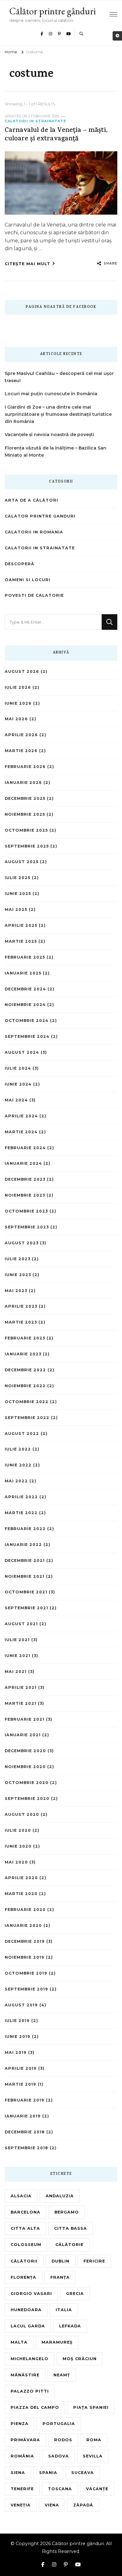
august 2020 (22, 1814)
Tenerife (22, 2489)
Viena (52, 2505)
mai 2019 (16, 2052)
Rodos (63, 2440)
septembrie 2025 (27, 846)
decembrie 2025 (25, 798)
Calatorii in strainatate (35, 121)
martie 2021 (20, 1703)
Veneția (21, 2505)
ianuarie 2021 (23, 1735)
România (22, 2456)
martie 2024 (21, 1132)
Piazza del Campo (35, 2407)
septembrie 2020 (27, 1798)
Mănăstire (25, 2375)
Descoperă (20, 564)
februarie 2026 (25, 767)
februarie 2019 (25, 2100)
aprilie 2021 (21, 1687)
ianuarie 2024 (23, 1163)
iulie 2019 (17, 2021)
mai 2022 (16, 1481)
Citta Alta (25, 2228)
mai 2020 (16, 1862)
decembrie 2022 (25, 1370)
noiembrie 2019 (25, 1957)
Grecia (75, 2294)
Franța (60, 2277)
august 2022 (22, 1434)
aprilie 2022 (21, 1497)
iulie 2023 (18, 1259)
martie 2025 (21, 941)
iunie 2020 (18, 1846)
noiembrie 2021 (25, 1576)
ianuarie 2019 (23, 2116)
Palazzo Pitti (30, 2391)
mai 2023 (16, 1291)
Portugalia (59, 2424)
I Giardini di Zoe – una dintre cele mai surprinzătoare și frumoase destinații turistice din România (58, 414)
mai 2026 (16, 719)
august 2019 (21, 2005)
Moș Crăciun (80, 2359)
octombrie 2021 (26, 1592)
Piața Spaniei (91, 2407)
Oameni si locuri (28, 580)
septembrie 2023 (27, 1227)
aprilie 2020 (21, 1878)
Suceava (83, 2473)
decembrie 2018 (25, 2132)
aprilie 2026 (21, 735)
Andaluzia (60, 2196)
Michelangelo (30, 2359)
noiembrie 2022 (25, 1386)
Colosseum (26, 2245)
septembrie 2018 (26, 2148)
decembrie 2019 (25, 1941)
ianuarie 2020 (23, 1925)
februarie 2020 (25, 1910)
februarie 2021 (25, 1719)
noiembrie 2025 (25, 814)
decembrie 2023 (25, 1179)
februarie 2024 (25, 1148)
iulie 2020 (18, 1830)
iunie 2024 (18, 1084)
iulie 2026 (18, 687)
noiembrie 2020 (25, 1767)
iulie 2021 (17, 1640)
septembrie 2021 (26, 1608)
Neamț (62, 2375)
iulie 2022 (18, 1449)
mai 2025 (16, 909)
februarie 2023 (25, 1338)
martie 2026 (21, 751)
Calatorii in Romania (34, 532)
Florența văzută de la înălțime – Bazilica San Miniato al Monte (56, 452)
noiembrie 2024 (25, 1005)
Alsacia (21, 2196)
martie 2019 (20, 2084)
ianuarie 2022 (23, 1545)
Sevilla (93, 2456)
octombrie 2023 (26, 1211)
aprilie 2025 (21, 925)
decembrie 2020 (25, 1751)
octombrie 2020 (27, 1783)
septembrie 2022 (27, 1418)
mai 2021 (16, 1672)
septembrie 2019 (26, 1989)
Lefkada (70, 2326)
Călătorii (24, 2261)
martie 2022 (21, 1513)
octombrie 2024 (27, 1021)
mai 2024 (16, 1100)
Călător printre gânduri (53, 11)
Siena (18, 2473)
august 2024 (22, 1052)
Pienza (20, 2424)
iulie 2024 (18, 1068)
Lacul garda (28, 2326)
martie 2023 (21, 1322)
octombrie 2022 (27, 1402)
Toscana (60, 2489)
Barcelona (25, 2212)
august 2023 (22, 1243)
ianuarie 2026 (23, 783)
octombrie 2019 (26, 1973)
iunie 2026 (18, 703)
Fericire (94, 2261)
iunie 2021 (18, 1656)
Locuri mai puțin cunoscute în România (51, 394)
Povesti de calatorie (34, 595)
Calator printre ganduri (40, 516)
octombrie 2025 (26, 830)
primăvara (25, 2440)
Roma (94, 2440)
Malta (19, 2342)
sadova (58, 2456)
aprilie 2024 (21, 1116)
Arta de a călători (31, 500)
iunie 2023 (18, 1275)
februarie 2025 (25, 957)
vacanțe (97, 2489)
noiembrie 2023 (25, 1195)
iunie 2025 (18, 894)
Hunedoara (26, 2310)
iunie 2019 (18, 2036)
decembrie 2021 (25, 1560)
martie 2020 (21, 1894)
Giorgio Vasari (31, 2294)
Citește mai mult (28, 264)
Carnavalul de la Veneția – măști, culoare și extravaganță (56, 135)
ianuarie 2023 (23, 1354)
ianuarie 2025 (23, 973)
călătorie (69, 2245)
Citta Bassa (71, 2228)
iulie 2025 (18, 878)
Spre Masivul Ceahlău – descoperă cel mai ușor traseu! (59, 377)
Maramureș (57, 2342)
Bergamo (67, 2212)
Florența (23, 2277)
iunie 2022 (18, 1465)
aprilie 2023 (21, 1306)
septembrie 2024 (27, 1036)
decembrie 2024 (25, 989)
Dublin (61, 2261)
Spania (48, 2473)
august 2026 (22, 671)
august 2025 (22, 862)
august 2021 (21, 1624)
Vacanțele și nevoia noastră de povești (49, 435)
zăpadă (83, 2505)
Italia (64, 2310)
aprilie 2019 (21, 2068)
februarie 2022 (25, 1529)
